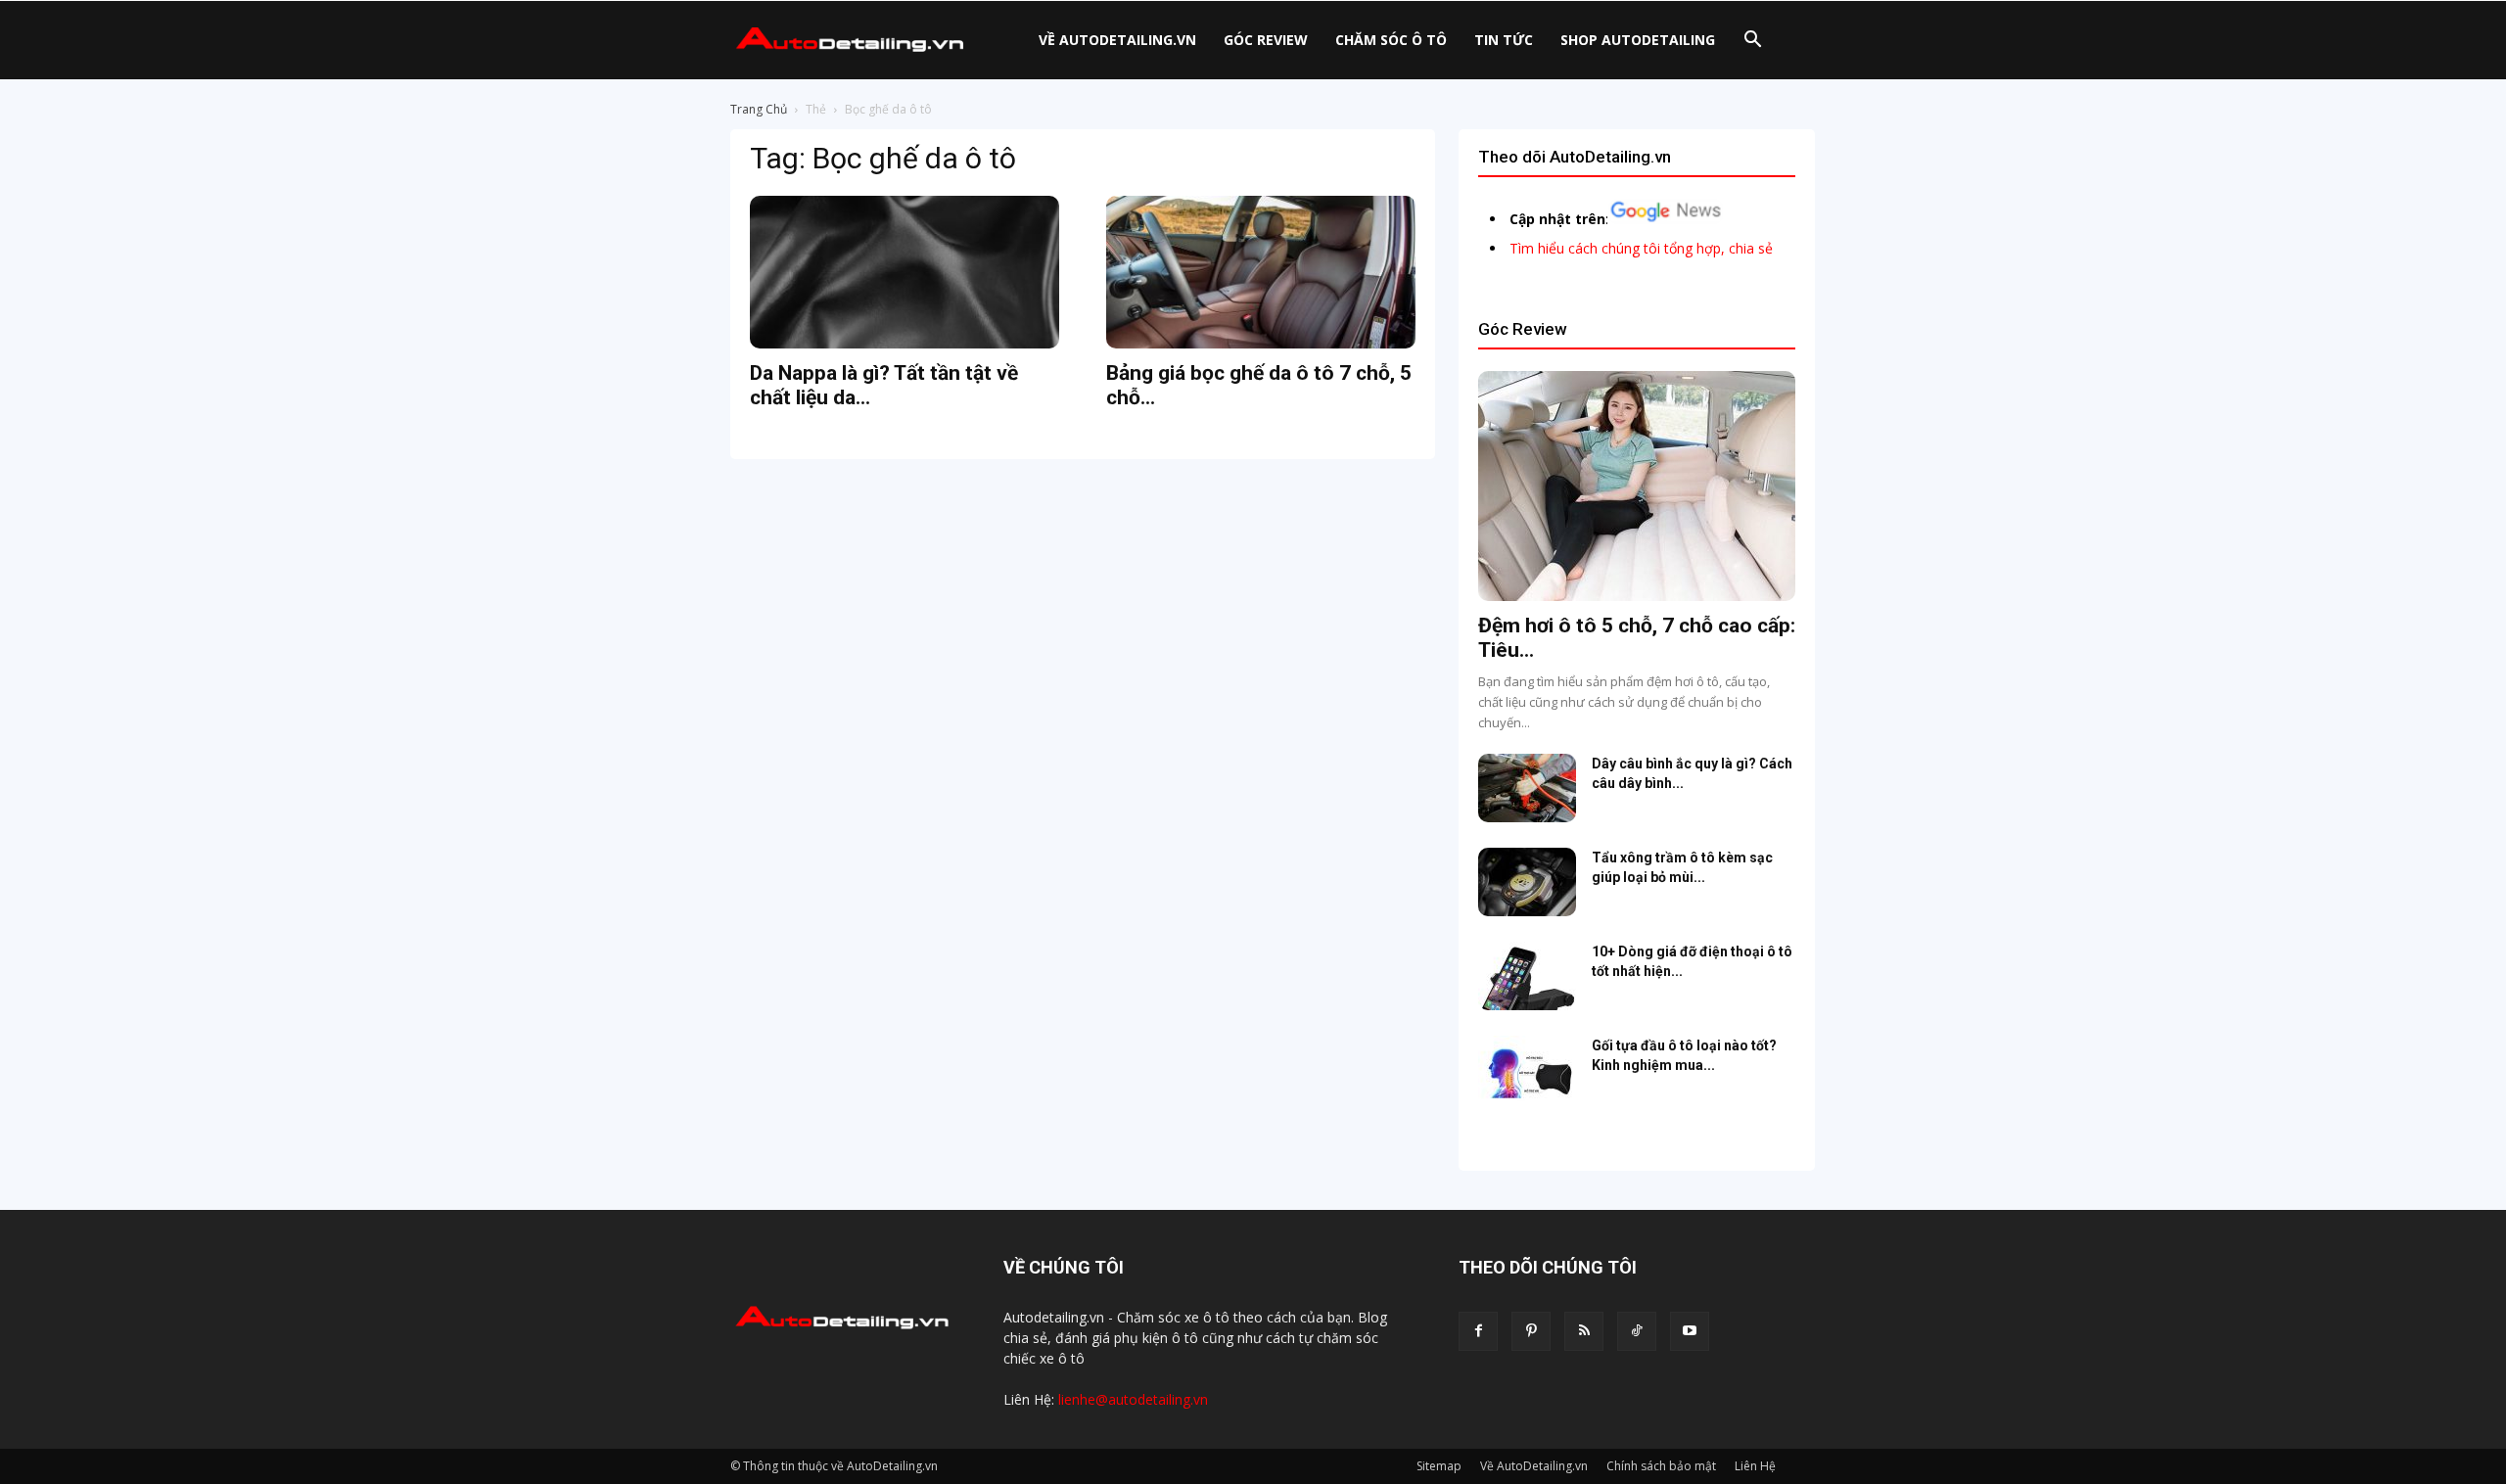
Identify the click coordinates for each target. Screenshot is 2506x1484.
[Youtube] (1690, 1331)
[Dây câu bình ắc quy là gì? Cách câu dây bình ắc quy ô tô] (1527, 788)
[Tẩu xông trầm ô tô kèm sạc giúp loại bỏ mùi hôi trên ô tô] (1527, 882)
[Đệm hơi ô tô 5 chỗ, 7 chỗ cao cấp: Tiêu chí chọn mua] (1637, 486)
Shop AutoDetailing (1638, 40)
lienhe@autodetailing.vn (1133, 1399)
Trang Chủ (759, 109)
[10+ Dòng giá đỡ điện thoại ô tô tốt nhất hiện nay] (1527, 976)
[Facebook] (1478, 1331)
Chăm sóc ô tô (1391, 40)
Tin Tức (1504, 40)
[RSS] (1584, 1331)
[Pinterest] (1531, 1331)
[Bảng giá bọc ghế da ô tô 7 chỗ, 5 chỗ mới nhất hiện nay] (1261, 272)
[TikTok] (1637, 1331)
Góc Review (1266, 40)
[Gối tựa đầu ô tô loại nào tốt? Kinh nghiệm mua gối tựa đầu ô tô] (1527, 1070)
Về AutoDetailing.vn (1117, 40)
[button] (1752, 42)
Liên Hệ (1755, 1466)
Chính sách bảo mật (1661, 1466)
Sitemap (1439, 1466)
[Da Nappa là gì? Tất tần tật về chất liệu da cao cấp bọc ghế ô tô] (905, 272)
